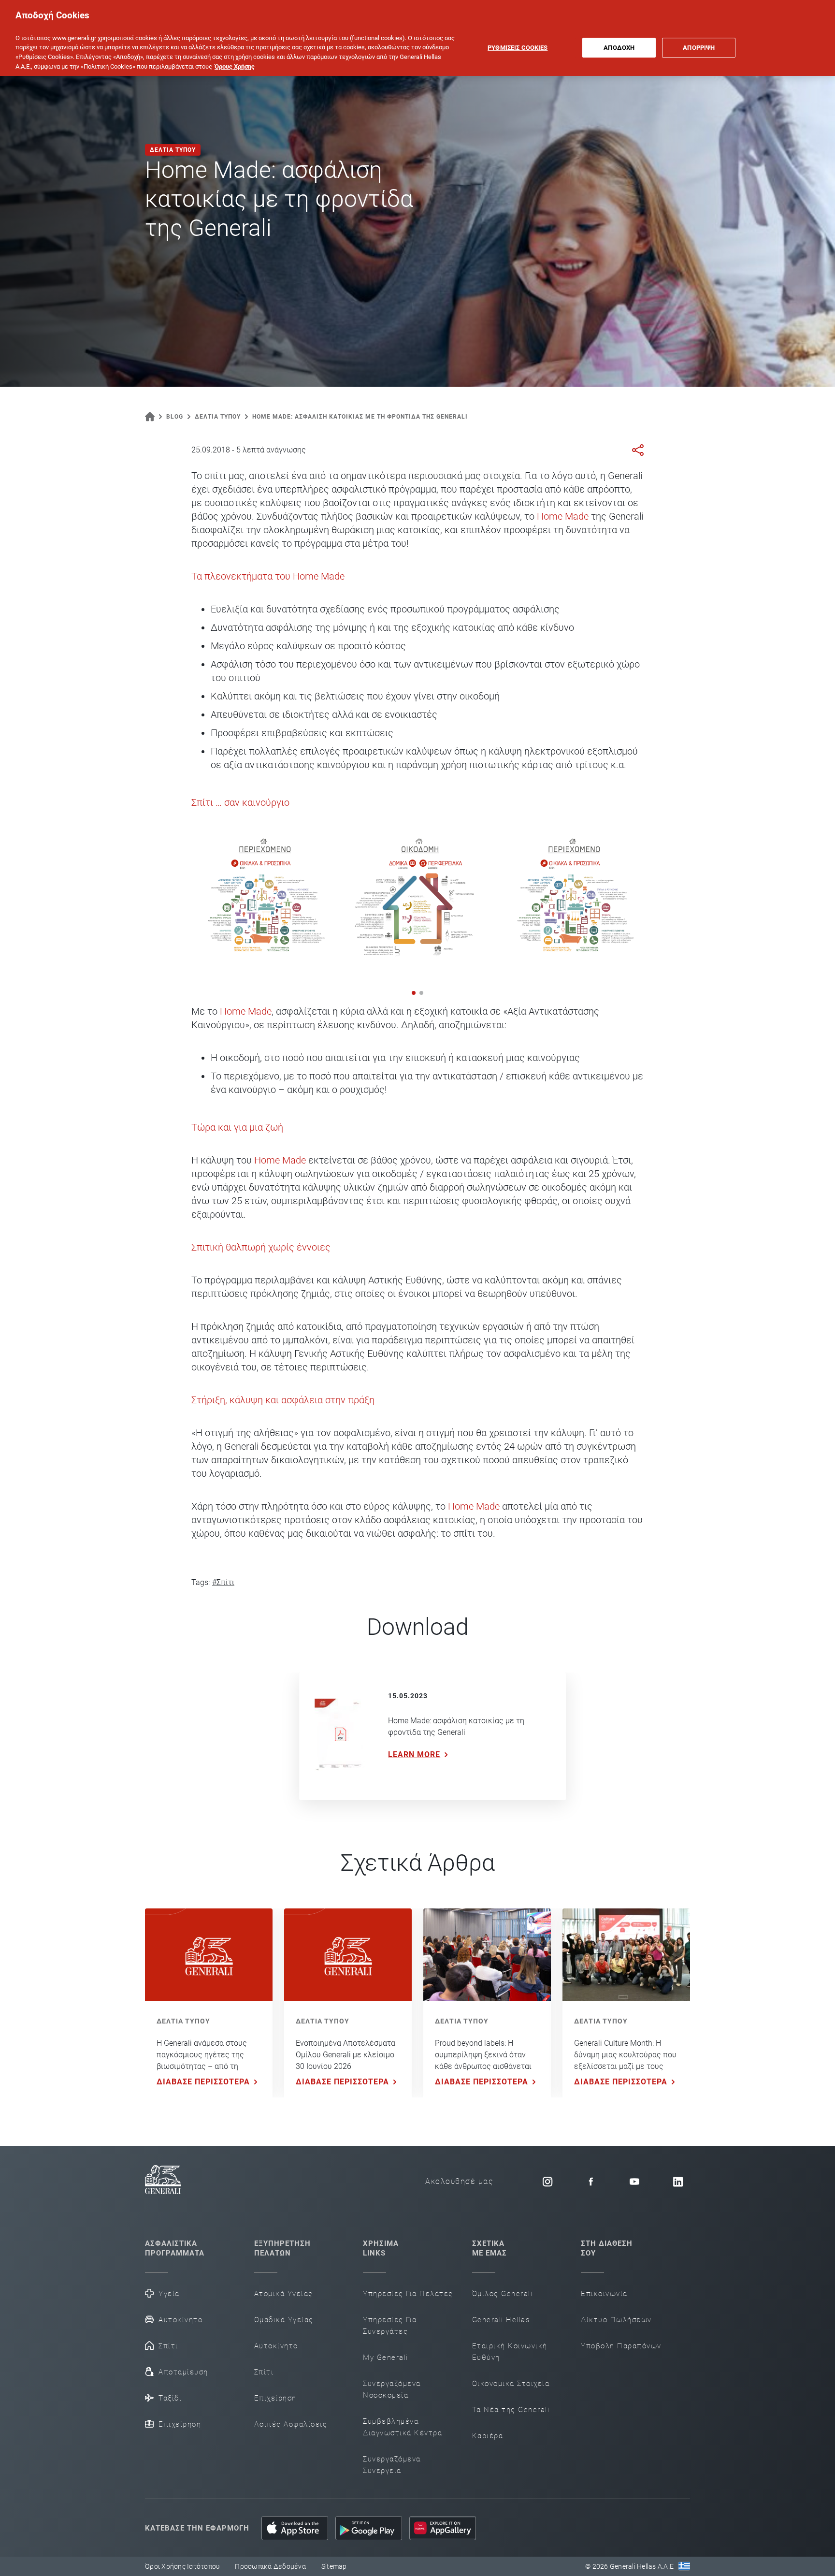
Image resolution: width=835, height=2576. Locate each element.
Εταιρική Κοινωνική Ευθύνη (510, 2352)
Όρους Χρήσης (235, 66)
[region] (417, 38)
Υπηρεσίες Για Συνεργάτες (390, 2326)
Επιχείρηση (180, 2424)
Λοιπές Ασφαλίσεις (291, 2424)
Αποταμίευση (183, 2372)
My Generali (386, 2358)
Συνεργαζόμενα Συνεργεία (392, 2465)
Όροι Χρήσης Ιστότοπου (182, 2566)
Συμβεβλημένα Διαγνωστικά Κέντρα (403, 2427)
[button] (414, 993)
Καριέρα (488, 2436)
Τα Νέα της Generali (511, 2410)
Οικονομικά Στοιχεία (511, 2384)
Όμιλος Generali (503, 2294)
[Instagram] (547, 2182)
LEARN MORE (414, 1754)
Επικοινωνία (604, 2294)
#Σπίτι (223, 1582)
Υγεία (169, 2294)
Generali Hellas (501, 2320)
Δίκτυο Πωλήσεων (616, 2320)
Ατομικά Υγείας (284, 2294)
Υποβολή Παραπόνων (621, 2346)
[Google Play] (369, 2528)
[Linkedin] (678, 2182)
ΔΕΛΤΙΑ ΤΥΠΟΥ (183, 2021)
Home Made (563, 516)
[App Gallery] (443, 2528)
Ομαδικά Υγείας (284, 2320)
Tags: (201, 1582)
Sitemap (334, 2566)
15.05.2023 (408, 1696)
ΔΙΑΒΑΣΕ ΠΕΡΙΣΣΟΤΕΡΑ (203, 2082)
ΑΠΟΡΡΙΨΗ (699, 48)
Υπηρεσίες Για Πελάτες (408, 2294)
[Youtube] (634, 2182)
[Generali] (163, 2181)
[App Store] (295, 2528)
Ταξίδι (170, 2398)
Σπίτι (168, 2346)
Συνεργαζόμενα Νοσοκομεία (392, 2389)
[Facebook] (591, 2182)
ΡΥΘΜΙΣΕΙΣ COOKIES (518, 48)
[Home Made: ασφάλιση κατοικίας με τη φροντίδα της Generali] (340, 1737)
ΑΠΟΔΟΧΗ (619, 48)
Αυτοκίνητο (180, 2320)
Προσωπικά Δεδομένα (270, 2566)
